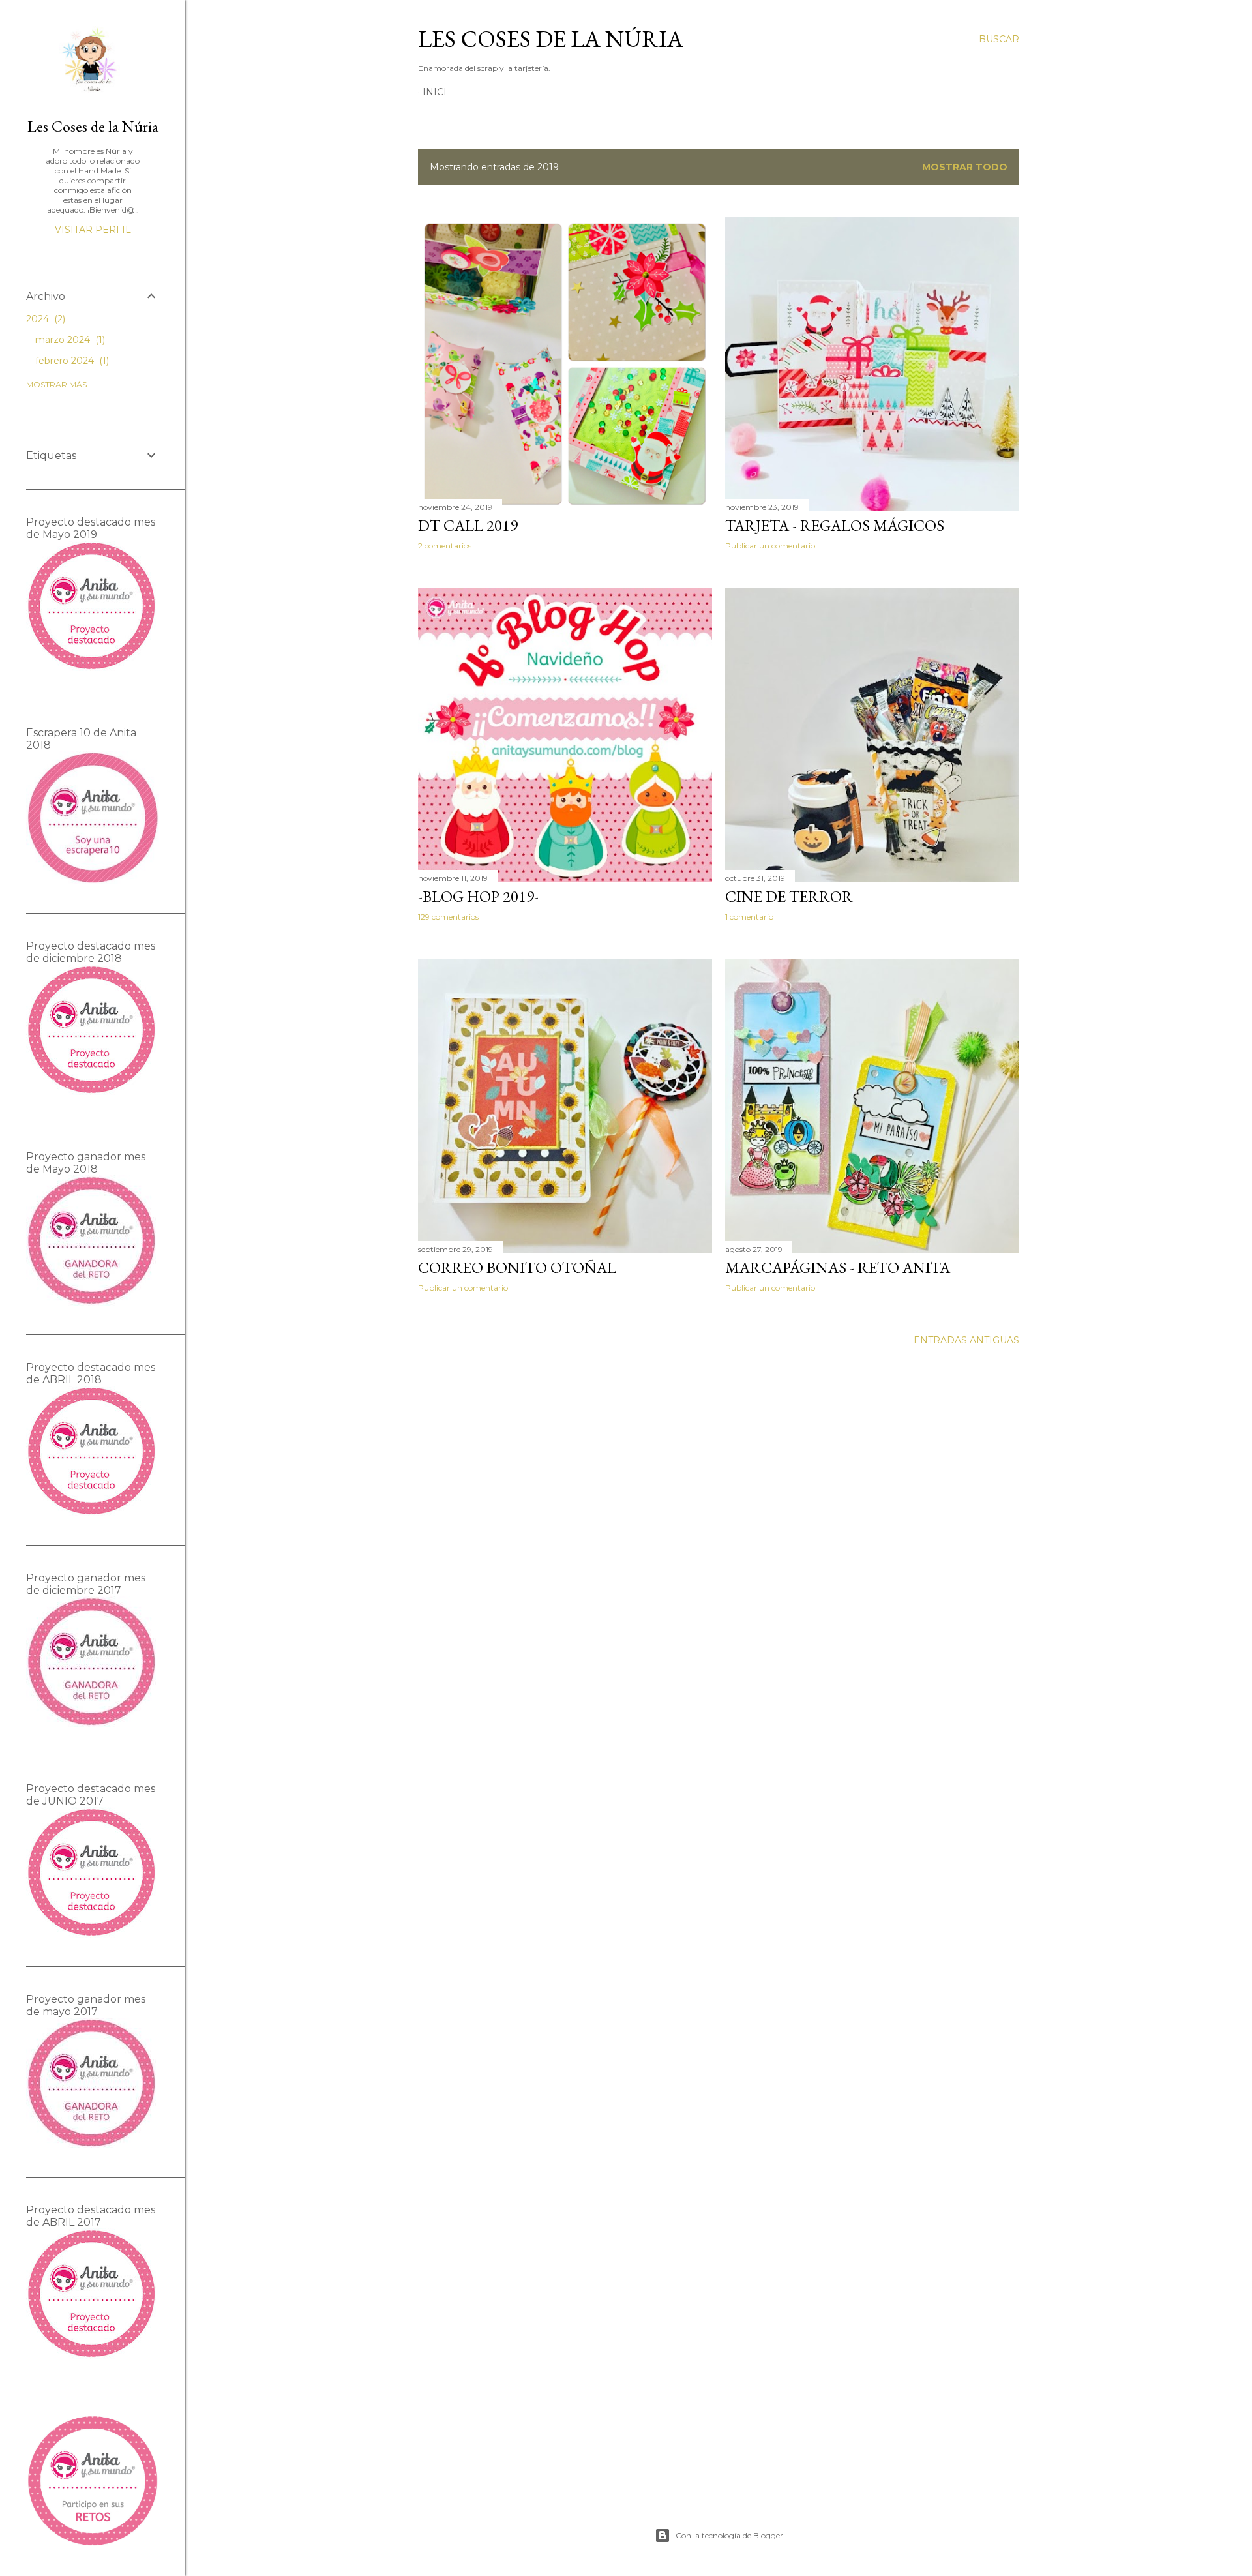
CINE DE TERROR (789, 896)
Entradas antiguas (966, 1340)
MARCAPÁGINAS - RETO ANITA (838, 1267)
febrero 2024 (71, 361)
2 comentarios (445, 546)
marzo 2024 (69, 340)
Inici (435, 92)
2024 (44, 319)
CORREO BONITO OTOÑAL (517, 1267)
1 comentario (749, 917)
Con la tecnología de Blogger (729, 2535)
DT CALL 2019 (468, 525)
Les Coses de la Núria (551, 39)
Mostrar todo (965, 167)
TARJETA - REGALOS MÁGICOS (835, 525)
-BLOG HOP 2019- (478, 896)
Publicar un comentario (770, 546)
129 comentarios (448, 917)
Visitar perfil (93, 230)
